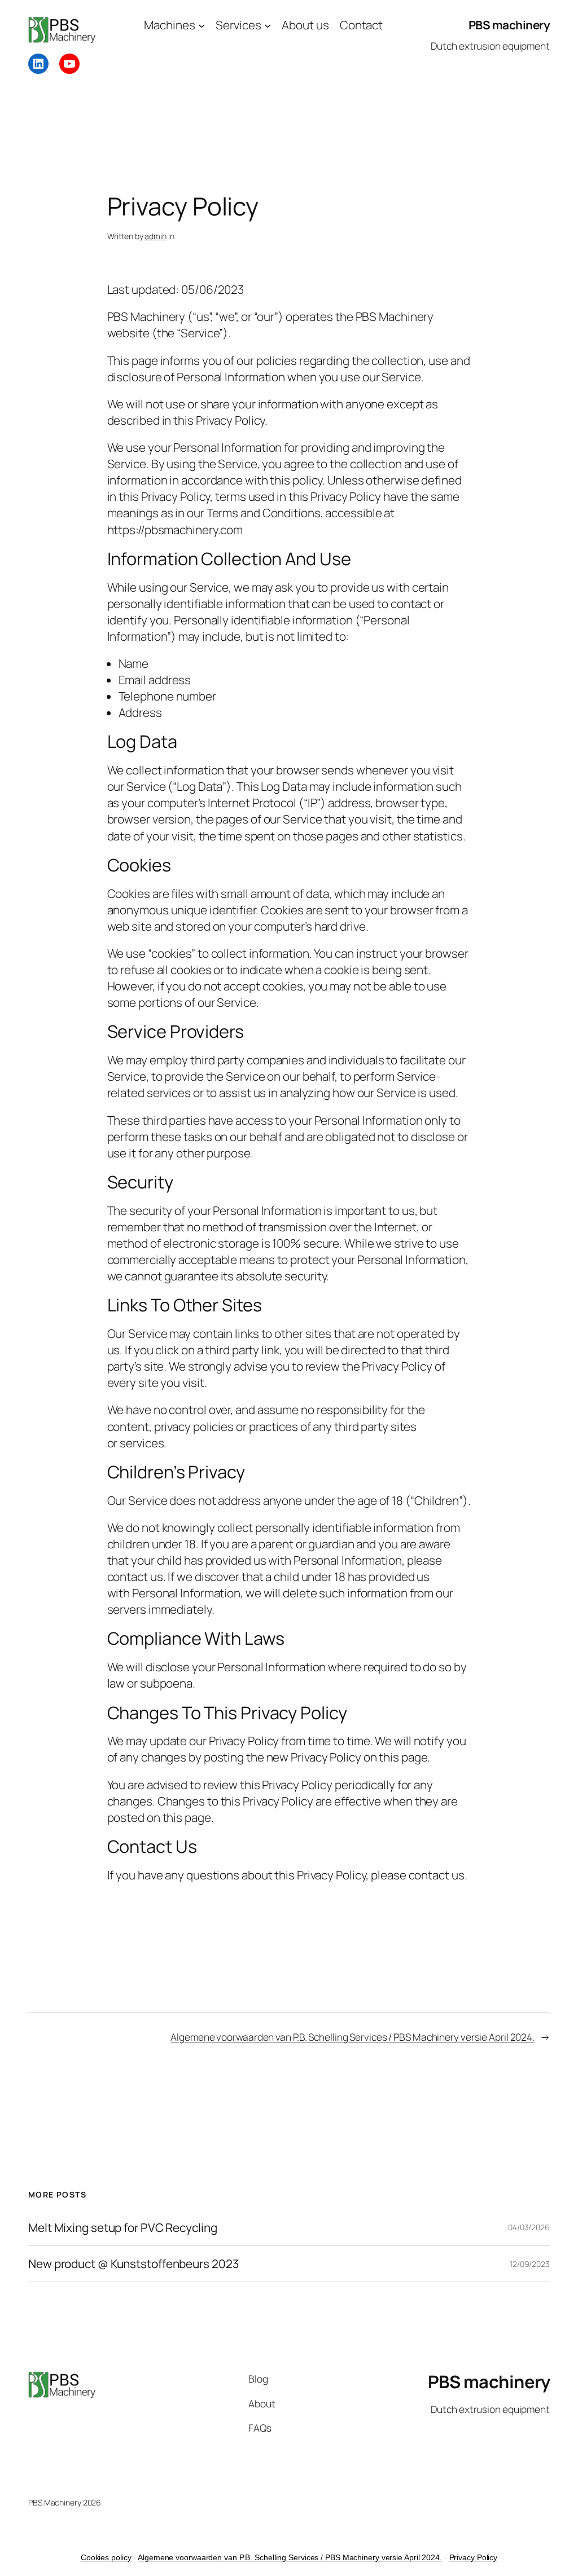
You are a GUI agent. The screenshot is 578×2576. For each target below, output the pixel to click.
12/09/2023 (530, 2264)
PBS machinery (509, 25)
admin (156, 236)
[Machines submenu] (202, 25)
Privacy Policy (474, 2557)
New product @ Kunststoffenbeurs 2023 (133, 2264)
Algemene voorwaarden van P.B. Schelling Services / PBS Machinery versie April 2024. (353, 2037)
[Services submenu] (268, 25)
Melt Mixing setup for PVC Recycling (123, 2228)
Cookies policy (106, 2557)
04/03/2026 (529, 2227)
